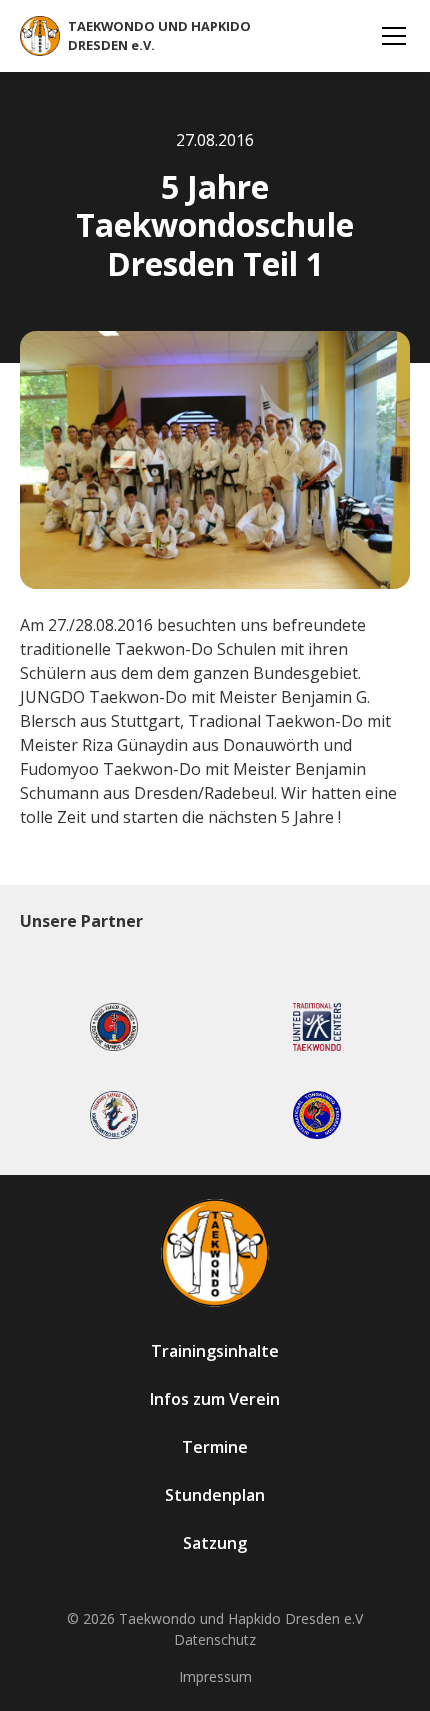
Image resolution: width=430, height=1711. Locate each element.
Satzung (215, 1543)
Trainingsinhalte (215, 1351)
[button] (390, 36)
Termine (215, 1447)
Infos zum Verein (215, 1399)
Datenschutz (215, 1639)
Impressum (215, 1676)
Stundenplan (215, 1495)
